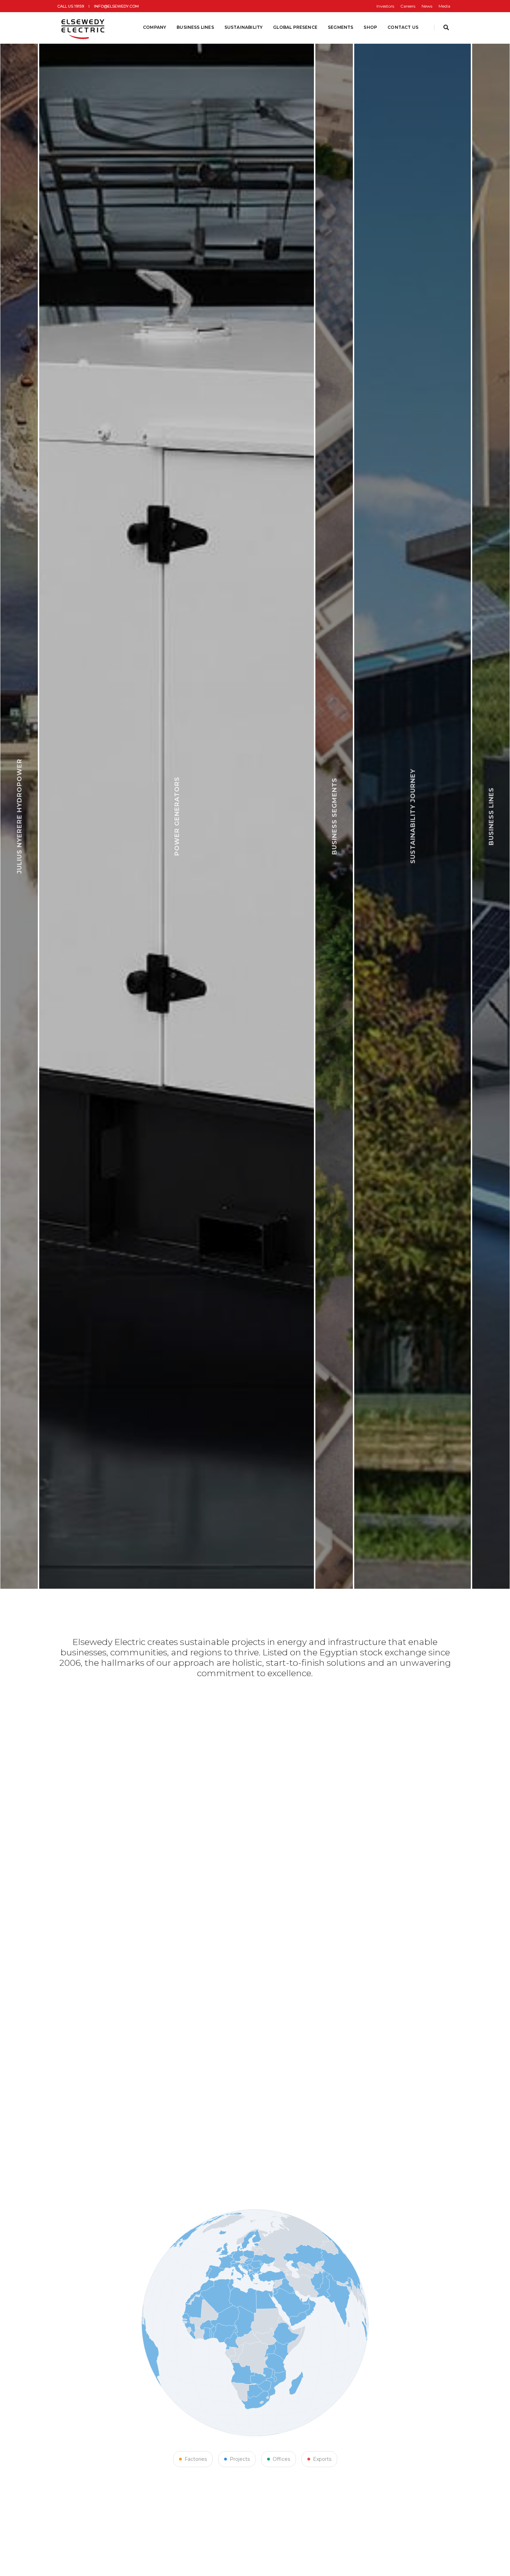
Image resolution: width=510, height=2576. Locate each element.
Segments (341, 27)
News (427, 6)
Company (155, 27)
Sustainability (244, 27)
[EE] (84, 27)
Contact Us (403, 27)
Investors (385, 6)
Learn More (204, 1551)
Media (444, 6)
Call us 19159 (71, 6)
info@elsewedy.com (116, 6)
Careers (408, 6)
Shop (370, 27)
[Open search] (446, 28)
